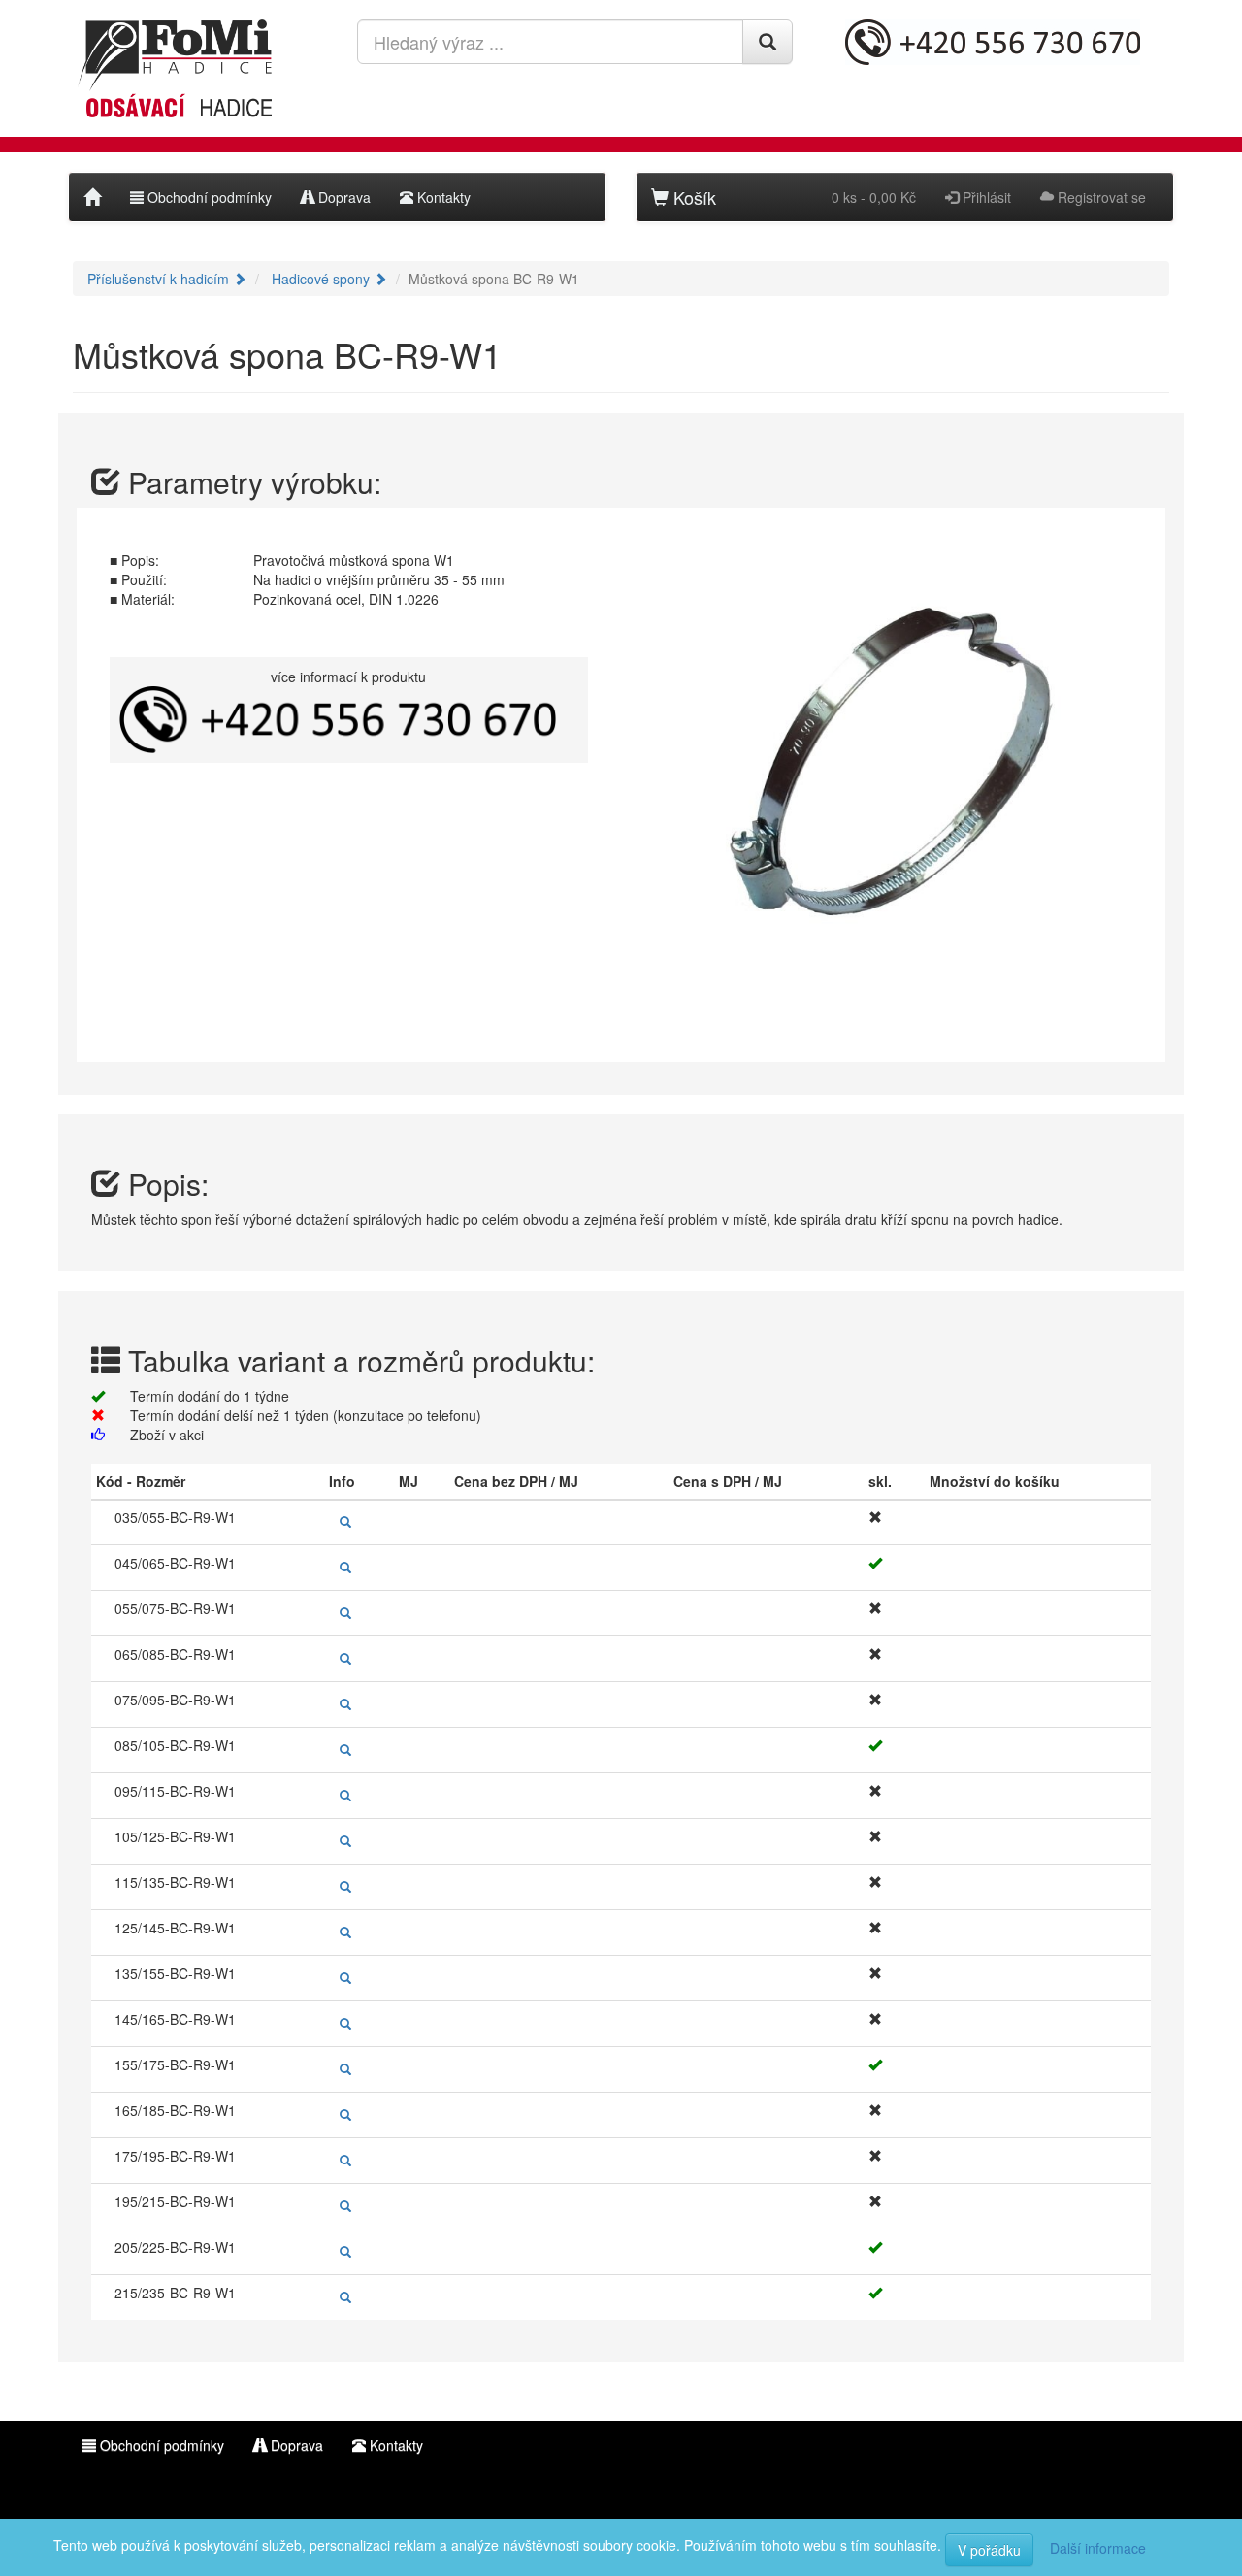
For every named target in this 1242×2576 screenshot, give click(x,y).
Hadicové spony (323, 279)
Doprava (343, 197)
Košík (692, 197)
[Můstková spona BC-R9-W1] (894, 780)
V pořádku (989, 2550)
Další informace (1098, 2548)
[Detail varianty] (343, 1522)
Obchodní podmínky (208, 197)
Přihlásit (985, 197)
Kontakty (442, 197)
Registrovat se (1100, 197)
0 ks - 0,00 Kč (874, 197)
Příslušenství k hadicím (160, 279)
